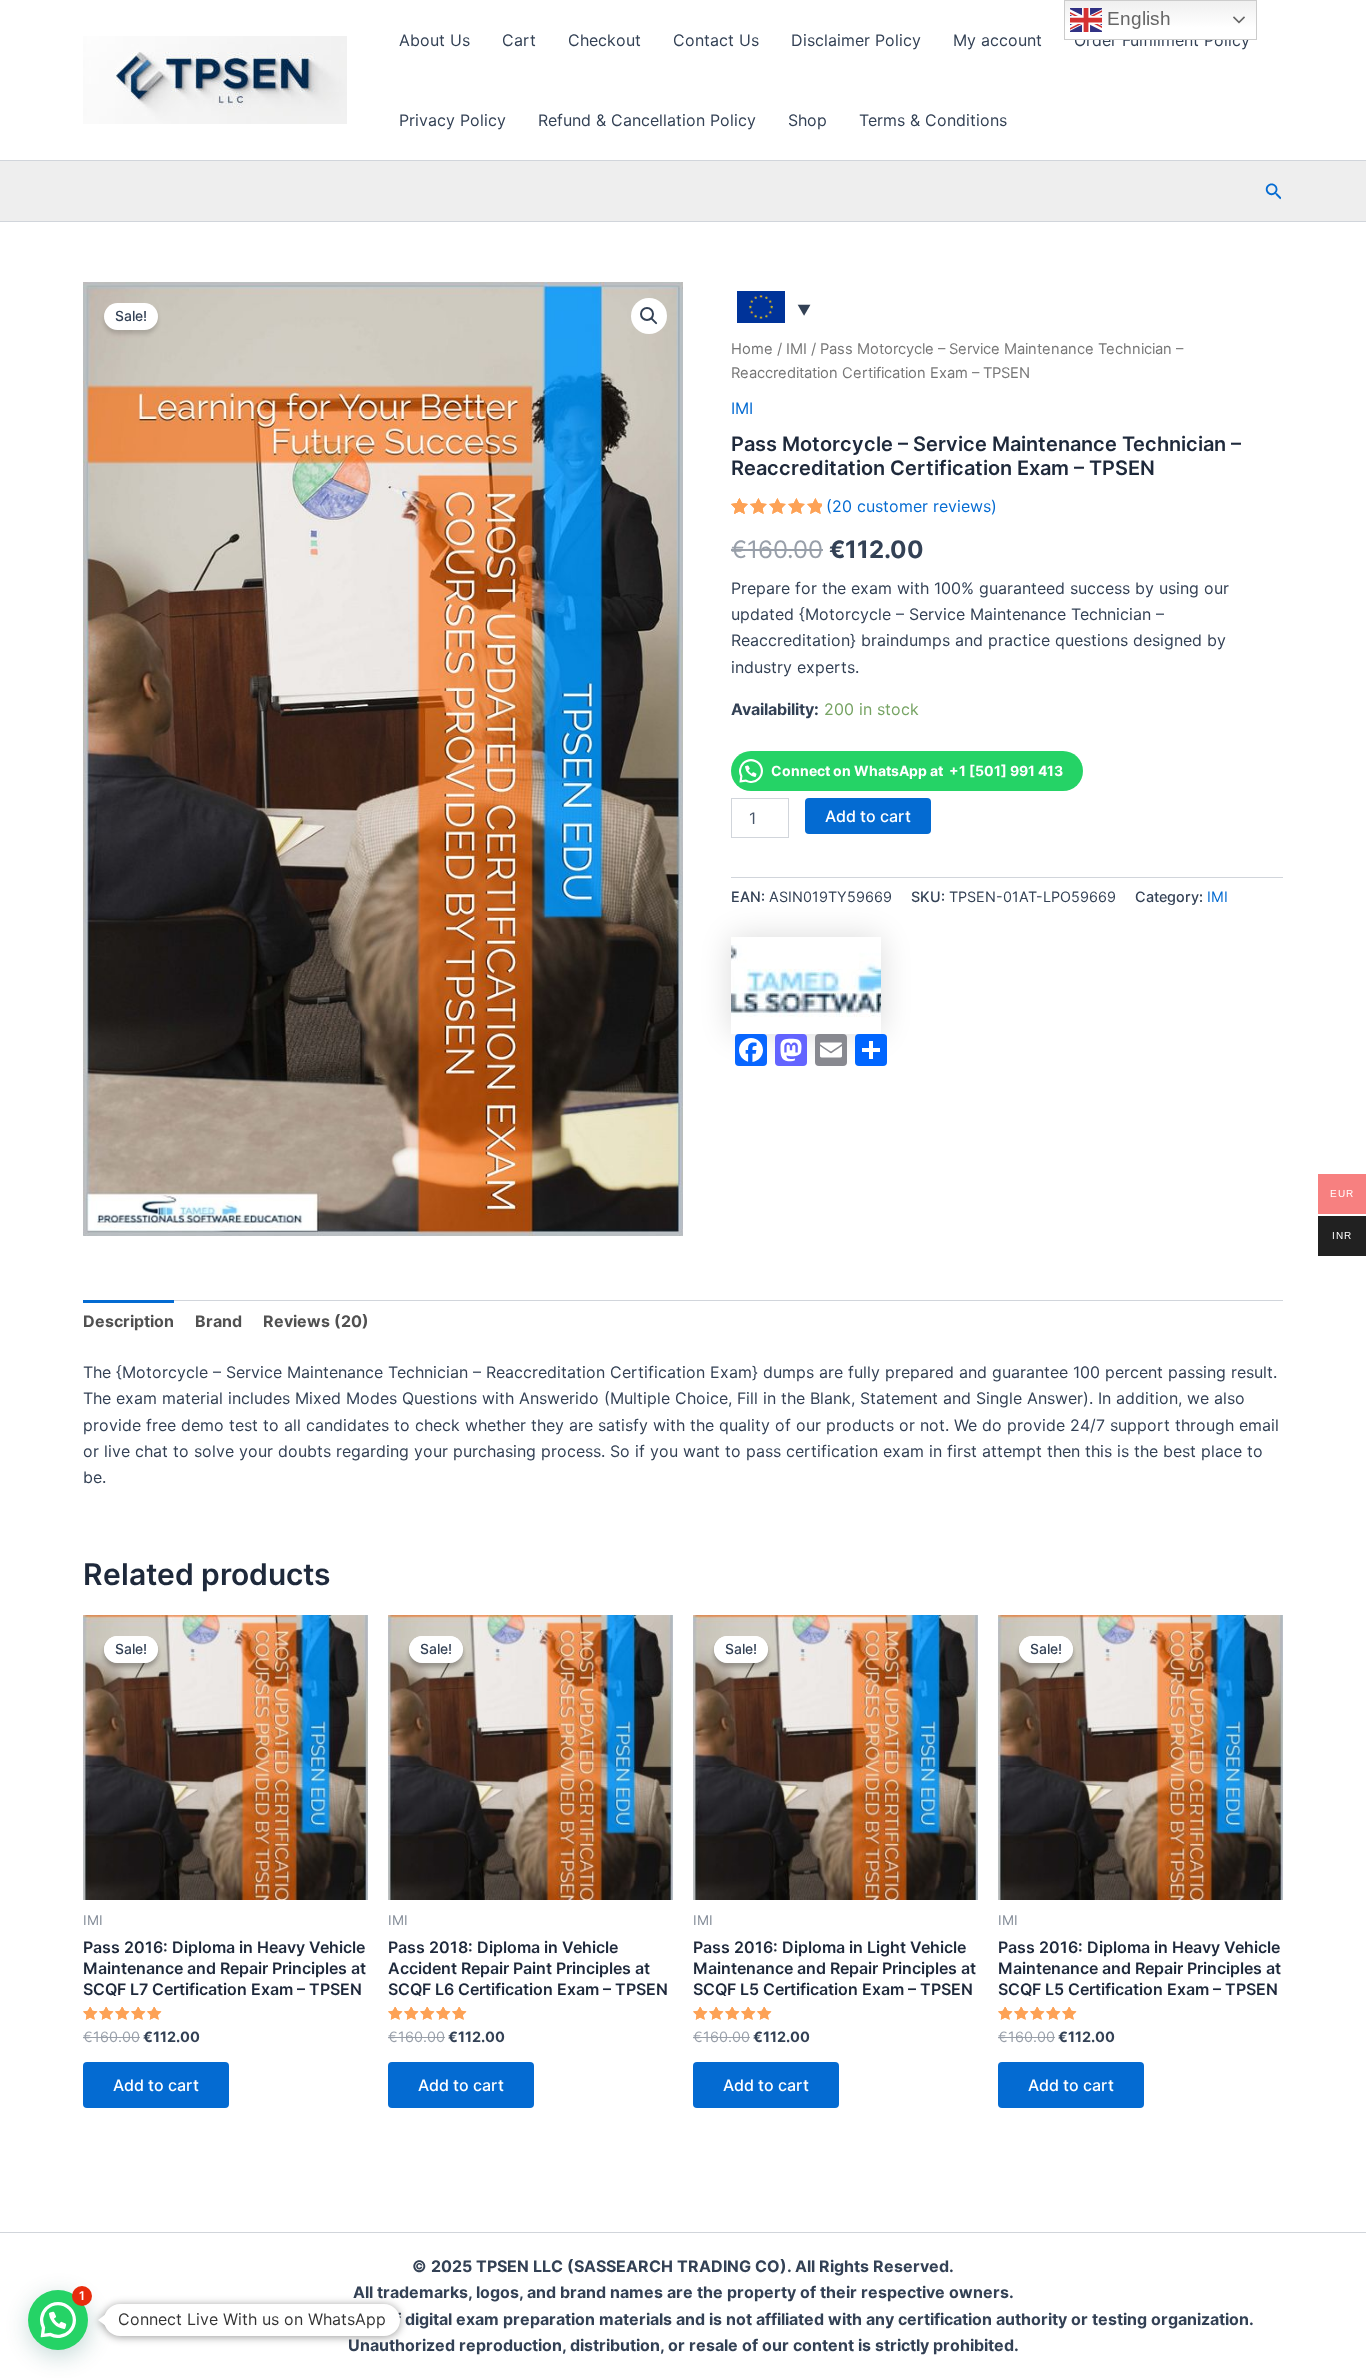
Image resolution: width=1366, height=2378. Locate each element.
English (1136, 18)
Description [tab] (128, 1321)
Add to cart (868, 816)
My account (997, 40)
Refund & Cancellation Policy (647, 120)
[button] (1274, 191)
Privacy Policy (452, 120)
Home (752, 349)
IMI (796, 349)
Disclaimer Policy (856, 40)
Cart (519, 40)
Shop (807, 120)
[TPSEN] (806, 985)
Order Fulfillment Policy (1162, 40)
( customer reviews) (911, 506)
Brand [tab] (218, 1321)
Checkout (604, 40)
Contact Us (716, 40)
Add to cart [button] (156, 2085)
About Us (434, 40)
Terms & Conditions (933, 120)
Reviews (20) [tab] (316, 1321)
